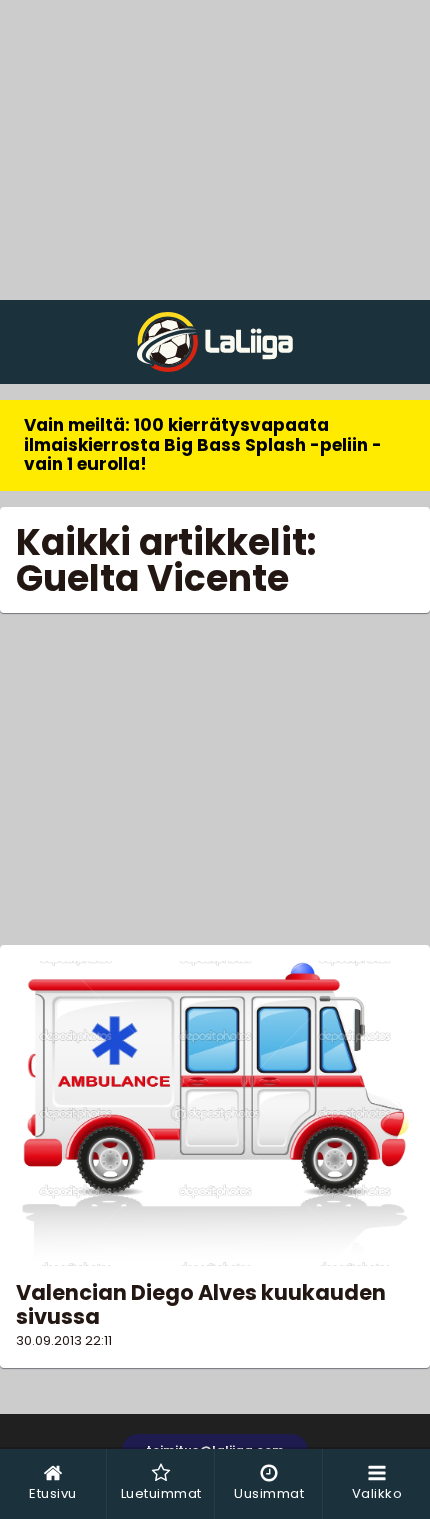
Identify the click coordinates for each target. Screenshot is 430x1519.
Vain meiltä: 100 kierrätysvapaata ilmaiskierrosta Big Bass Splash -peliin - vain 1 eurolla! (203, 444)
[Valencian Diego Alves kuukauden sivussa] (215, 1113)
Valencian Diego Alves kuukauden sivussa (201, 1304)
